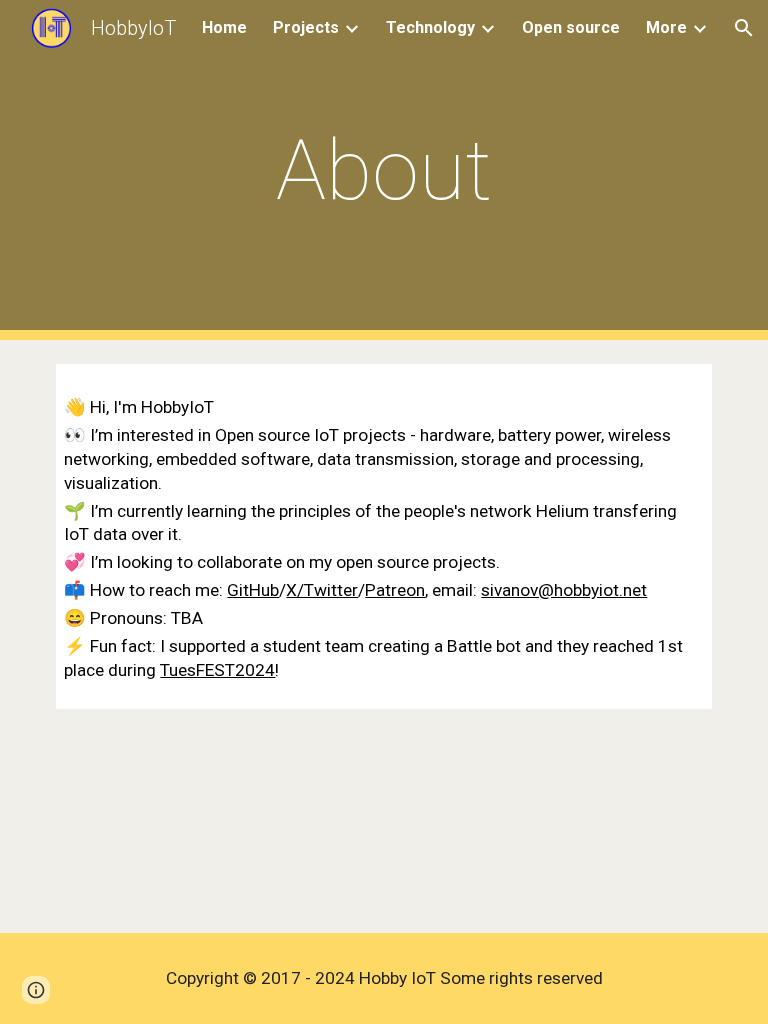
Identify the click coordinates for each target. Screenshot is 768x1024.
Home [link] (224, 27)
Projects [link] (306, 27)
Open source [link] (571, 27)
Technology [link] (430, 27)
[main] (383, 170)
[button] (744, 28)
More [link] (666, 27)
